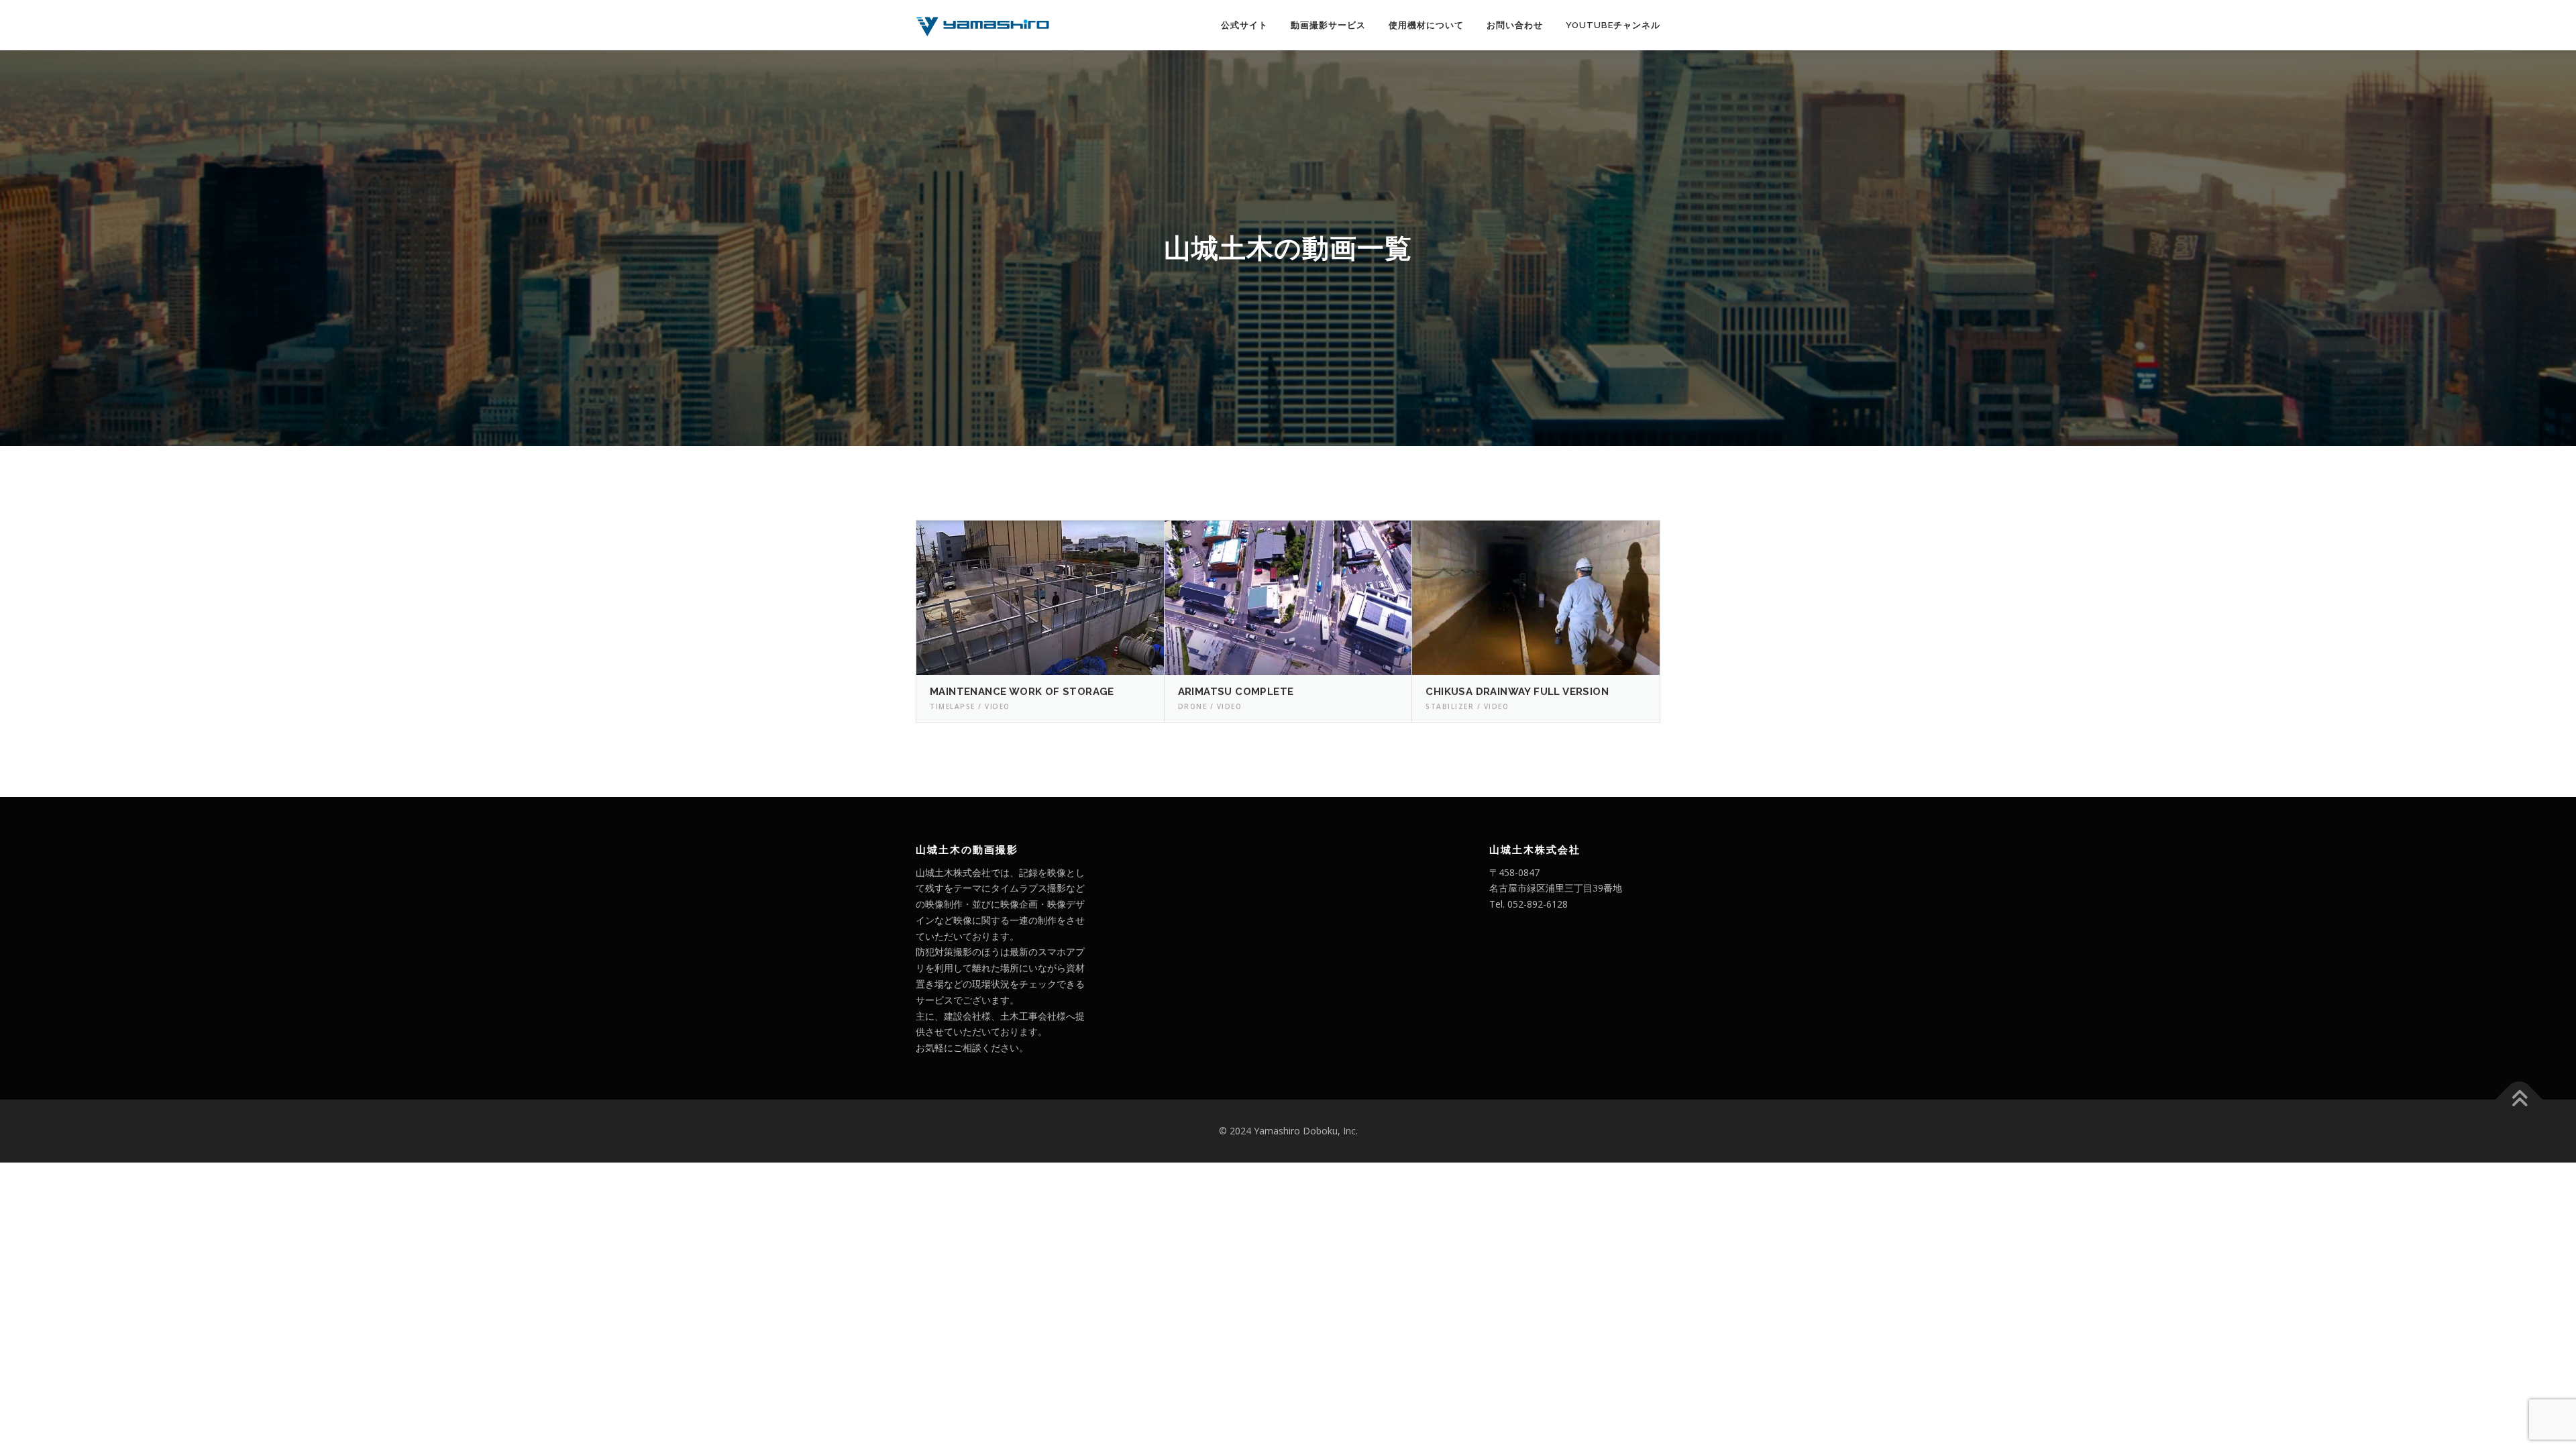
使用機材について (1426, 25)
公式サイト (1244, 25)
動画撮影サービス (1328, 25)
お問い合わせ (1515, 25)
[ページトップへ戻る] (2519, 1100)
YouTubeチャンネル (1613, 25)
